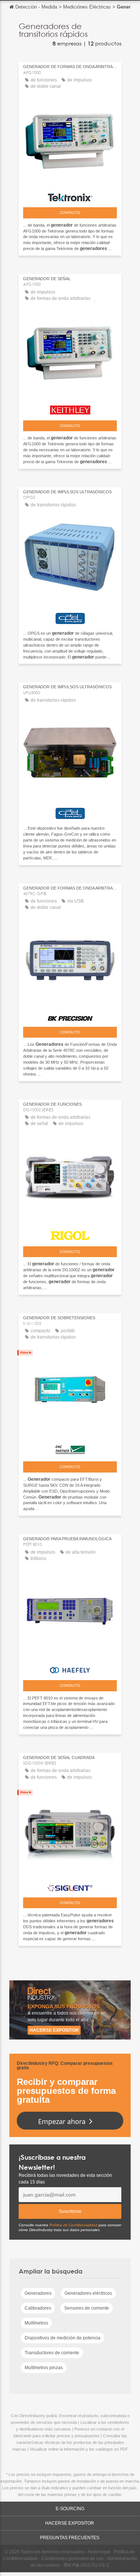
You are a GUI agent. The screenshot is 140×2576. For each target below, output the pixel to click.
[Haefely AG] (70, 1668)
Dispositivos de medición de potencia (63, 2338)
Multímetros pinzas (44, 2368)
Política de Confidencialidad (73, 2225)
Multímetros (36, 2323)
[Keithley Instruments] (70, 408)
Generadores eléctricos (88, 2293)
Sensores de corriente (87, 2308)
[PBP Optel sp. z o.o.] (70, 616)
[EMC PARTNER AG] (70, 1448)
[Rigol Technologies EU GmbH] (70, 1234)
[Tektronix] (70, 196)
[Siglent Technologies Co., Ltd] (70, 1886)
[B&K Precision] (70, 1016)
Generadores (38, 2293)
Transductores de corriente (52, 2353)
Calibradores (38, 2308)
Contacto (70, 213)
